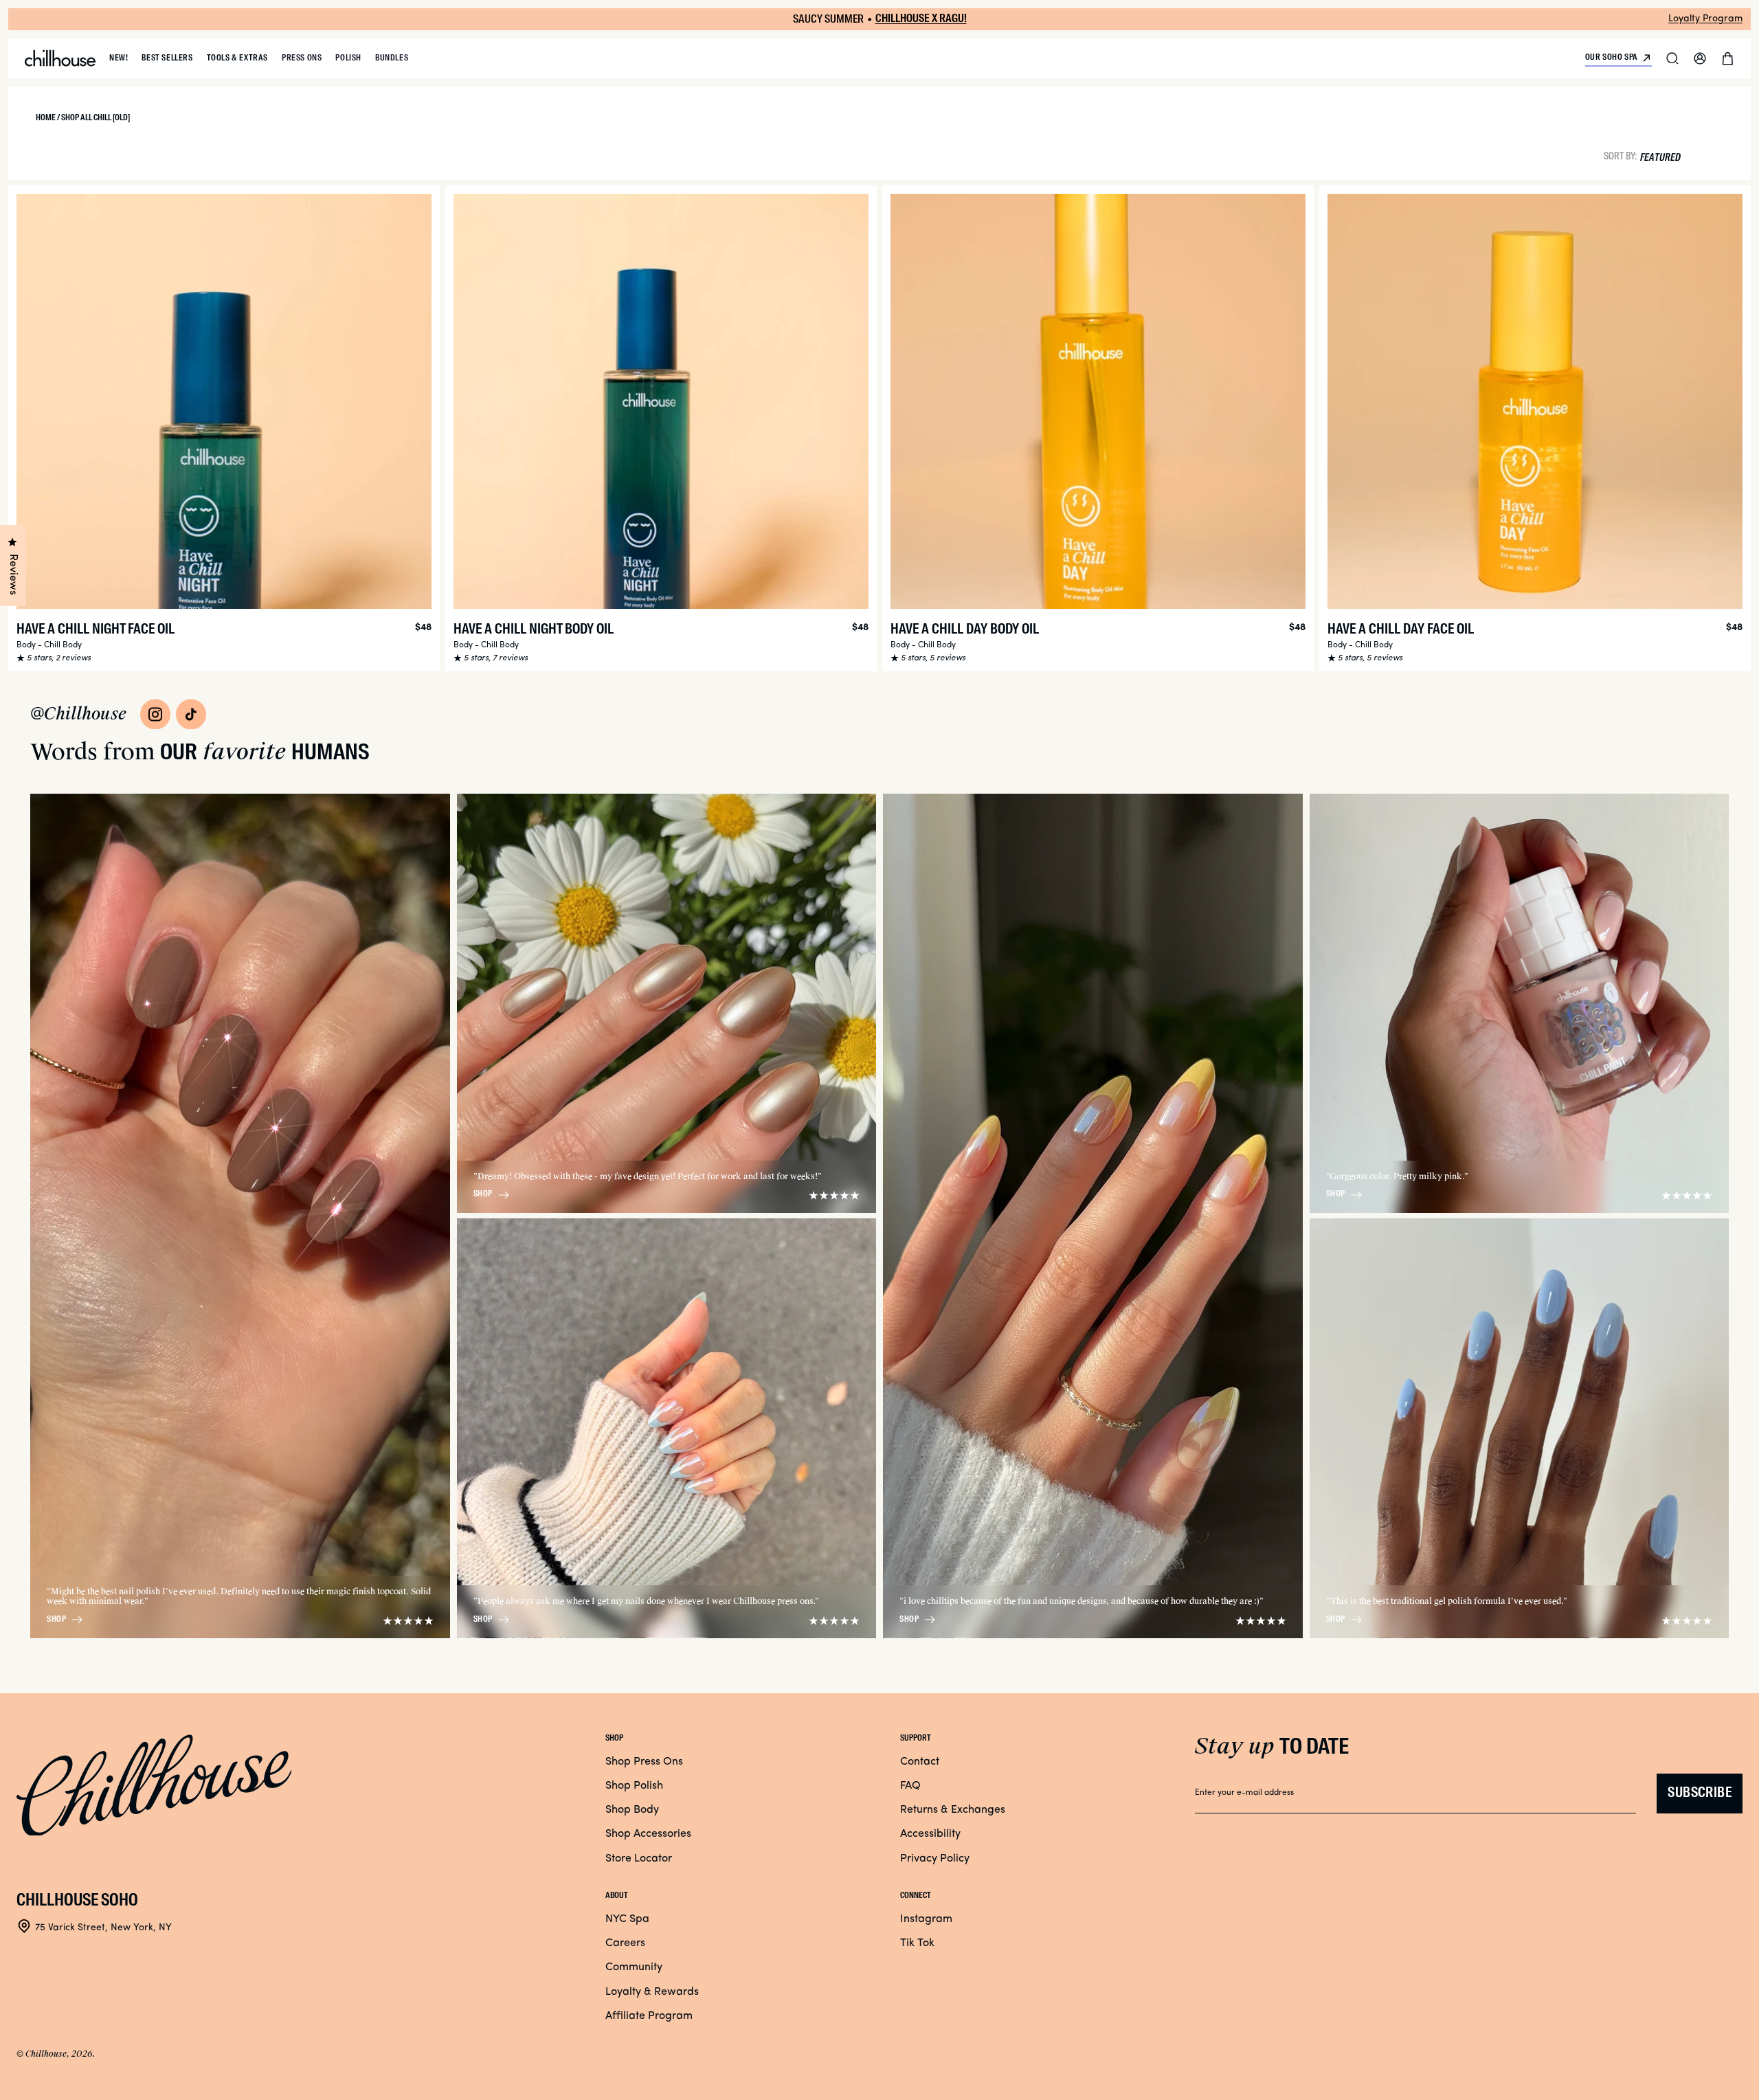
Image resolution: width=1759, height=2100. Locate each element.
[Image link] (155, 714)
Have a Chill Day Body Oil (965, 630)
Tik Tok (917, 1943)
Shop (56, 1620)
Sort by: (1620, 156)
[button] (1672, 58)
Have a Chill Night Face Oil (96, 630)
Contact (920, 1762)
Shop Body (632, 1810)
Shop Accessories (648, 1834)
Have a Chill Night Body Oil (534, 630)
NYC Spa (627, 1919)
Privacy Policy (935, 1859)
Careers (625, 1943)
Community (634, 1967)
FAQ (910, 1786)
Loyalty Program (1705, 19)
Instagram (926, 1919)
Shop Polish (634, 1786)
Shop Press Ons (644, 1762)
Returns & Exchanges (953, 1810)
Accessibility (930, 1834)
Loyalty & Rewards (652, 1992)
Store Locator (639, 1859)
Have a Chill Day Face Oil (1401, 630)
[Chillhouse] (60, 58)
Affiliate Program (649, 2016)
